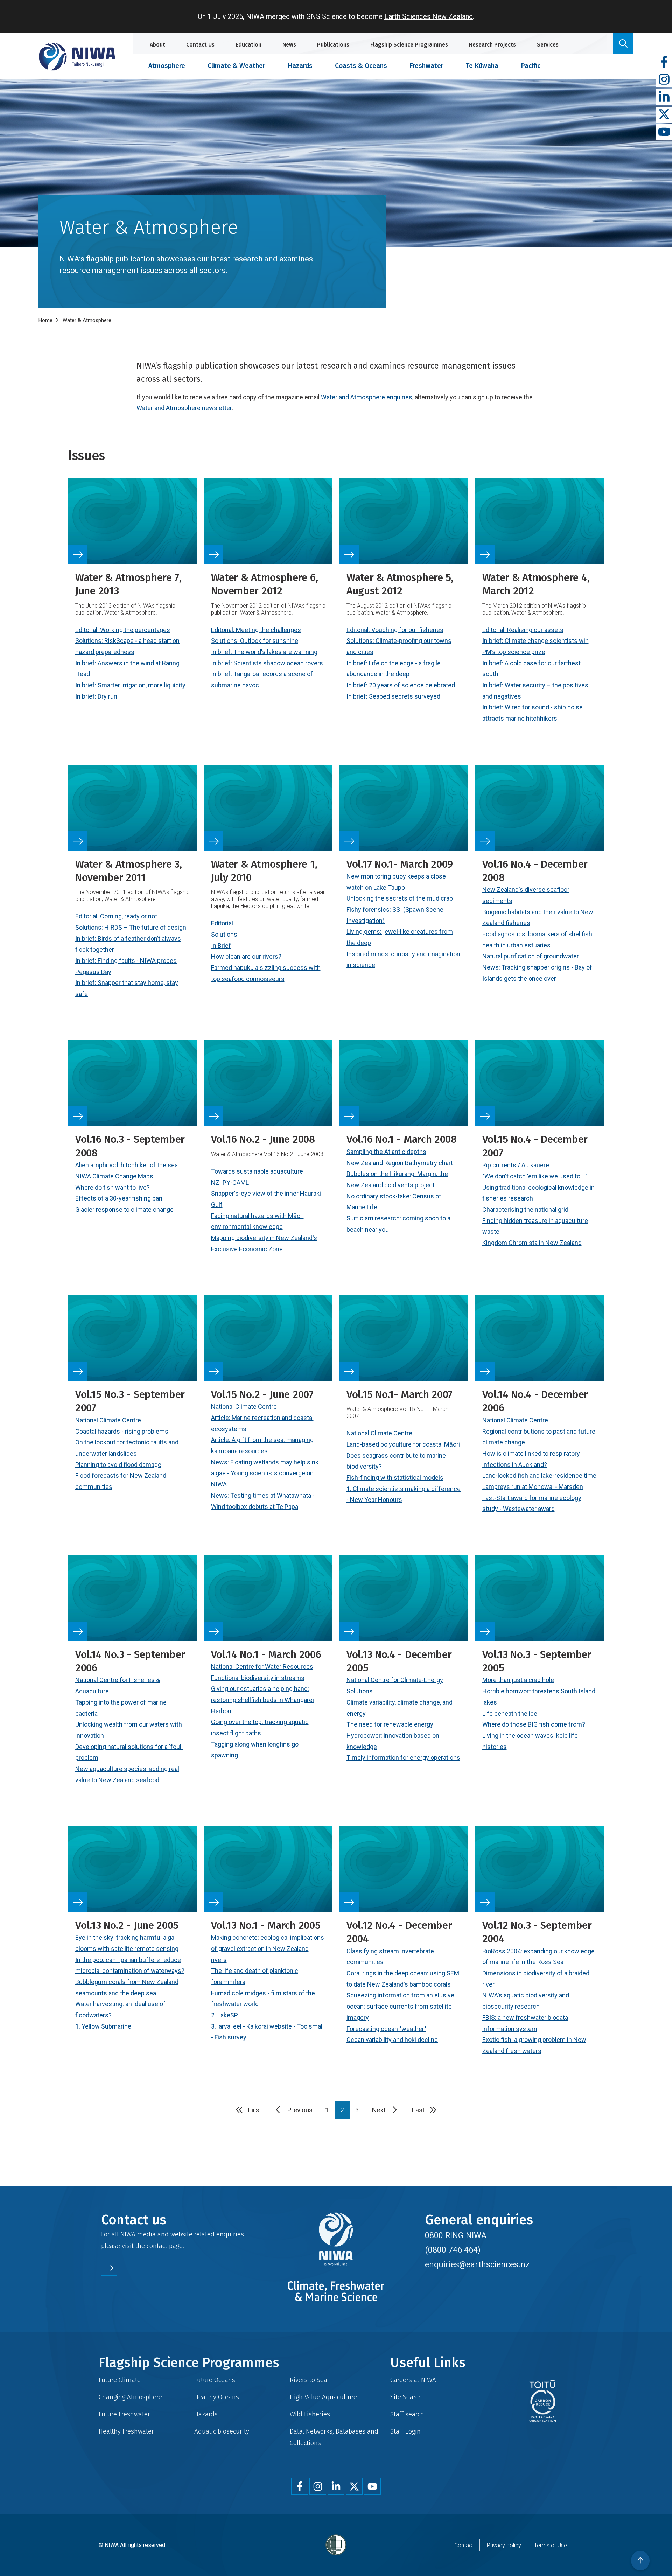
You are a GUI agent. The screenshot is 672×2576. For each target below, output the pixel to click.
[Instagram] (664, 80)
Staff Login (405, 2431)
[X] (664, 115)
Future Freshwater (124, 2414)
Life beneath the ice (510, 1713)
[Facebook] (664, 62)
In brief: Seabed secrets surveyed (393, 696)
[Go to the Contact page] (109, 2268)
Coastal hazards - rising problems (122, 1431)
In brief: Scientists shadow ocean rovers (267, 663)
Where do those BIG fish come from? (534, 1724)
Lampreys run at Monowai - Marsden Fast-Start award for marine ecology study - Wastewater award (533, 1498)
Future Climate (120, 2380)
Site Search (406, 2397)
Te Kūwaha (482, 66)
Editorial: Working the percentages (123, 630)
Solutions (224, 934)
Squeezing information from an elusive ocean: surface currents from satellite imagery (400, 2006)
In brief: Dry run (96, 696)
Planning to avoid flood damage (118, 1465)
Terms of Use (551, 2545)
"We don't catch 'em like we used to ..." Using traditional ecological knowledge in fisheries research (538, 1187)
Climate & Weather (236, 66)
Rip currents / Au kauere (516, 1165)
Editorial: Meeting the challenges (256, 630)
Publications (333, 45)
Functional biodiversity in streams (258, 1678)
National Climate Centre (108, 1420)
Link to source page (133, 610)
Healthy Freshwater (126, 2431)
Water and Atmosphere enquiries (367, 397)
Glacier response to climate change (124, 1209)
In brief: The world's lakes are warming (264, 652)
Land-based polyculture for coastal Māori (403, 1444)
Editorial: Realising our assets (523, 630)
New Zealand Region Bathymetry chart (400, 1163)
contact (157, 2246)
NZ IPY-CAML (230, 1182)
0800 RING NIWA (456, 2235)
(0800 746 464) (453, 2250)
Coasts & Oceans (361, 66)
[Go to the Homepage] (77, 57)
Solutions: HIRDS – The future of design (131, 927)
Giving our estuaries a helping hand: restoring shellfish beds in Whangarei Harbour (262, 1700)
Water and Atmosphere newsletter (184, 408)
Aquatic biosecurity (222, 2431)
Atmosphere (167, 66)
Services (548, 45)
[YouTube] (664, 132)
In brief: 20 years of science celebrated (401, 685)
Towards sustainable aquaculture (257, 1171)
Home (45, 320)
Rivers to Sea (309, 2380)
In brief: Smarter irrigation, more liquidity (130, 685)
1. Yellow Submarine (103, 2026)
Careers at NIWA (413, 2380)
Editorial (222, 923)
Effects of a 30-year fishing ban (119, 1198)
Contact (464, 2545)
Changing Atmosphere (130, 2397)
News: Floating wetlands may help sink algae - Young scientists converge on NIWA (265, 1473)
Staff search (407, 2414)
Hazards (300, 66)
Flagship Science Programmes (409, 45)
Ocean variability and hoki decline (392, 2040)
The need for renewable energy (390, 1724)
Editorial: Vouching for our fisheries (395, 630)
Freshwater (426, 66)
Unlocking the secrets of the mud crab (400, 898)
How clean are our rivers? (246, 956)
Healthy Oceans (217, 2397)
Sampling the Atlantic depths (386, 1152)
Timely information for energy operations (403, 1758)
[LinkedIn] (664, 97)
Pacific (531, 66)
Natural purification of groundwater (531, 956)
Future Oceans (215, 2380)
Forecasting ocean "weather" (386, 2029)
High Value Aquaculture (323, 2397)
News (289, 45)
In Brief (221, 946)
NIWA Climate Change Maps (114, 1176)
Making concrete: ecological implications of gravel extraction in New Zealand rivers (268, 1948)
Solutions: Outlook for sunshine (255, 641)
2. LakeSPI (225, 2015)
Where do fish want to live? (113, 1187)
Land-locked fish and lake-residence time (539, 1475)
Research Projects (492, 45)
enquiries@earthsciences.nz (477, 2264)
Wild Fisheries (310, 2414)
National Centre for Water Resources (262, 1667)
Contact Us (200, 45)
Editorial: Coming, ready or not (116, 916)
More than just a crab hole (518, 1680)
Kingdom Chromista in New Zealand (532, 1243)
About (157, 45)
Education (248, 45)
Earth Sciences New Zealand (429, 16)
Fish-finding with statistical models (395, 1478)
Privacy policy (504, 2545)
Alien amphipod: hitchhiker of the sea (127, 1165)
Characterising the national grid (525, 1209)
